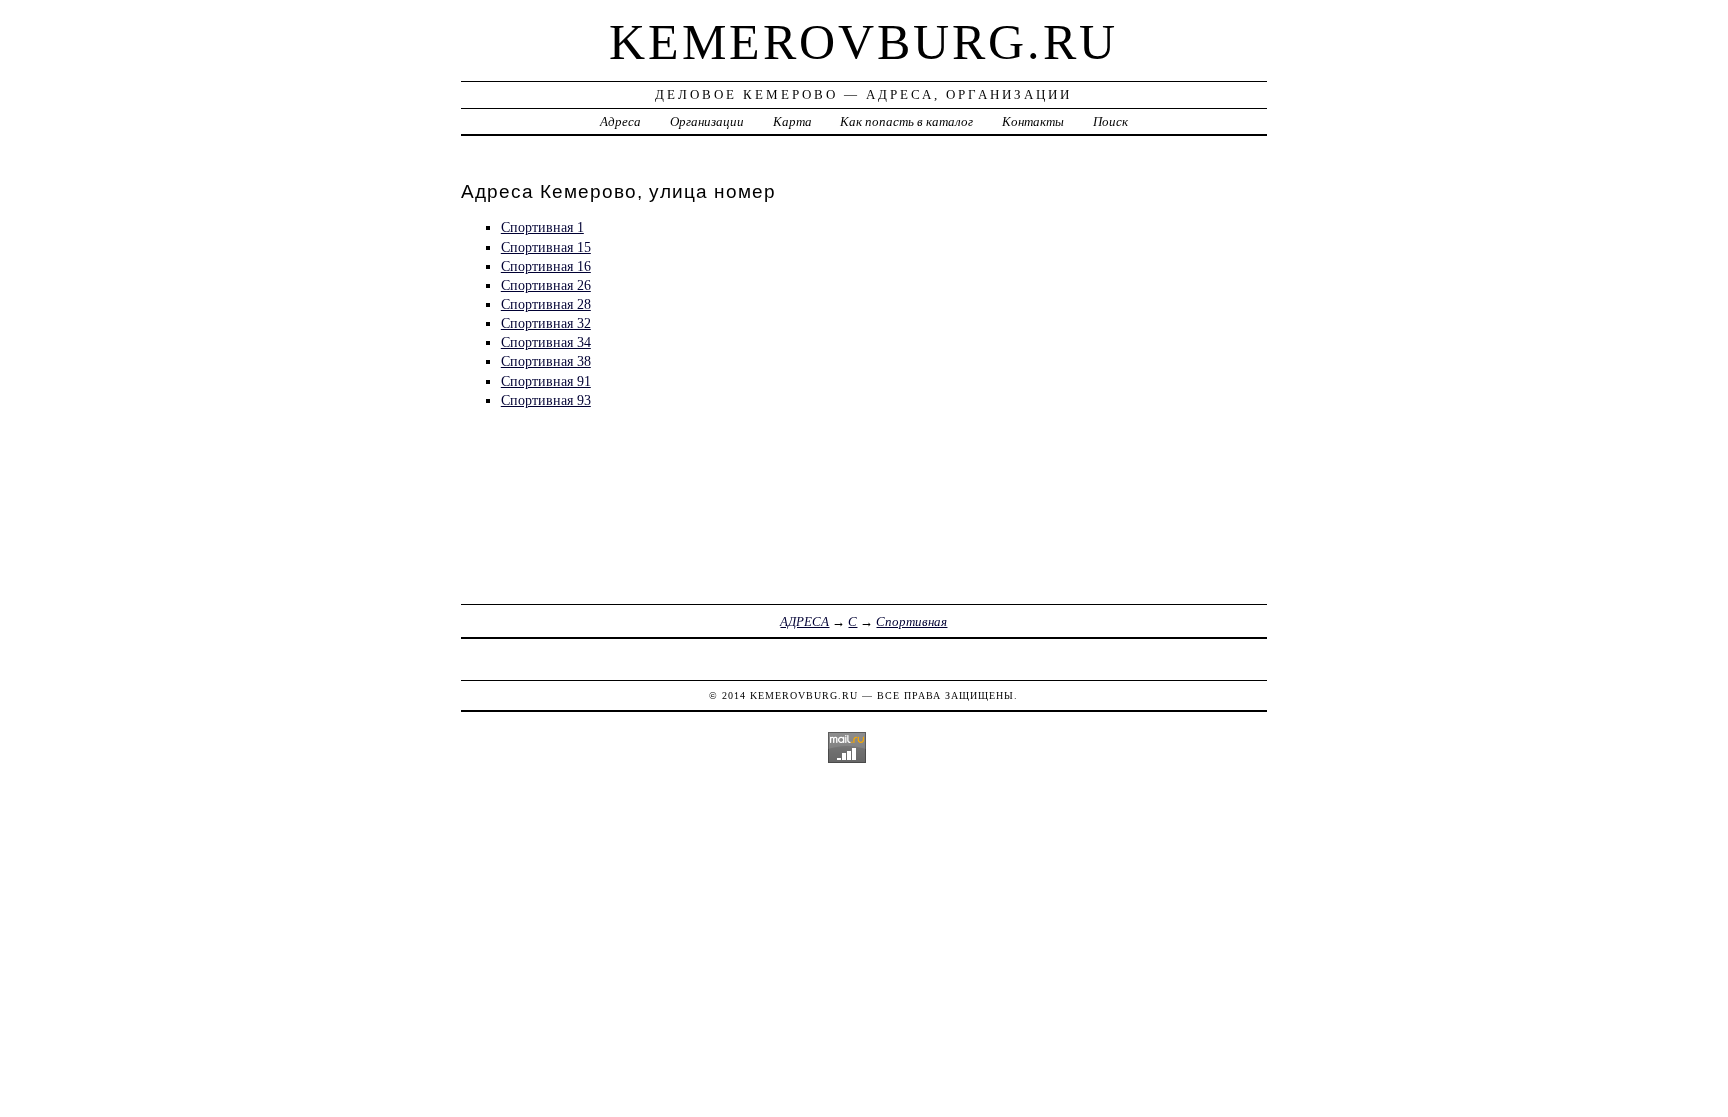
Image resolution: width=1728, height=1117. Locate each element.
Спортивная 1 (542, 227)
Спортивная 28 (546, 304)
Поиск (1110, 121)
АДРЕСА (804, 621)
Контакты (1033, 121)
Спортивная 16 (546, 266)
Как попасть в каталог (906, 121)
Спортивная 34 (546, 342)
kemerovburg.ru (863, 42)
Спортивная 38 (546, 361)
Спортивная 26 (546, 285)
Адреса (620, 121)
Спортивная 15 (546, 247)
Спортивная (911, 621)
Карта (792, 121)
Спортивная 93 (546, 400)
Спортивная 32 (546, 323)
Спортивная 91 (546, 381)
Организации (707, 121)
